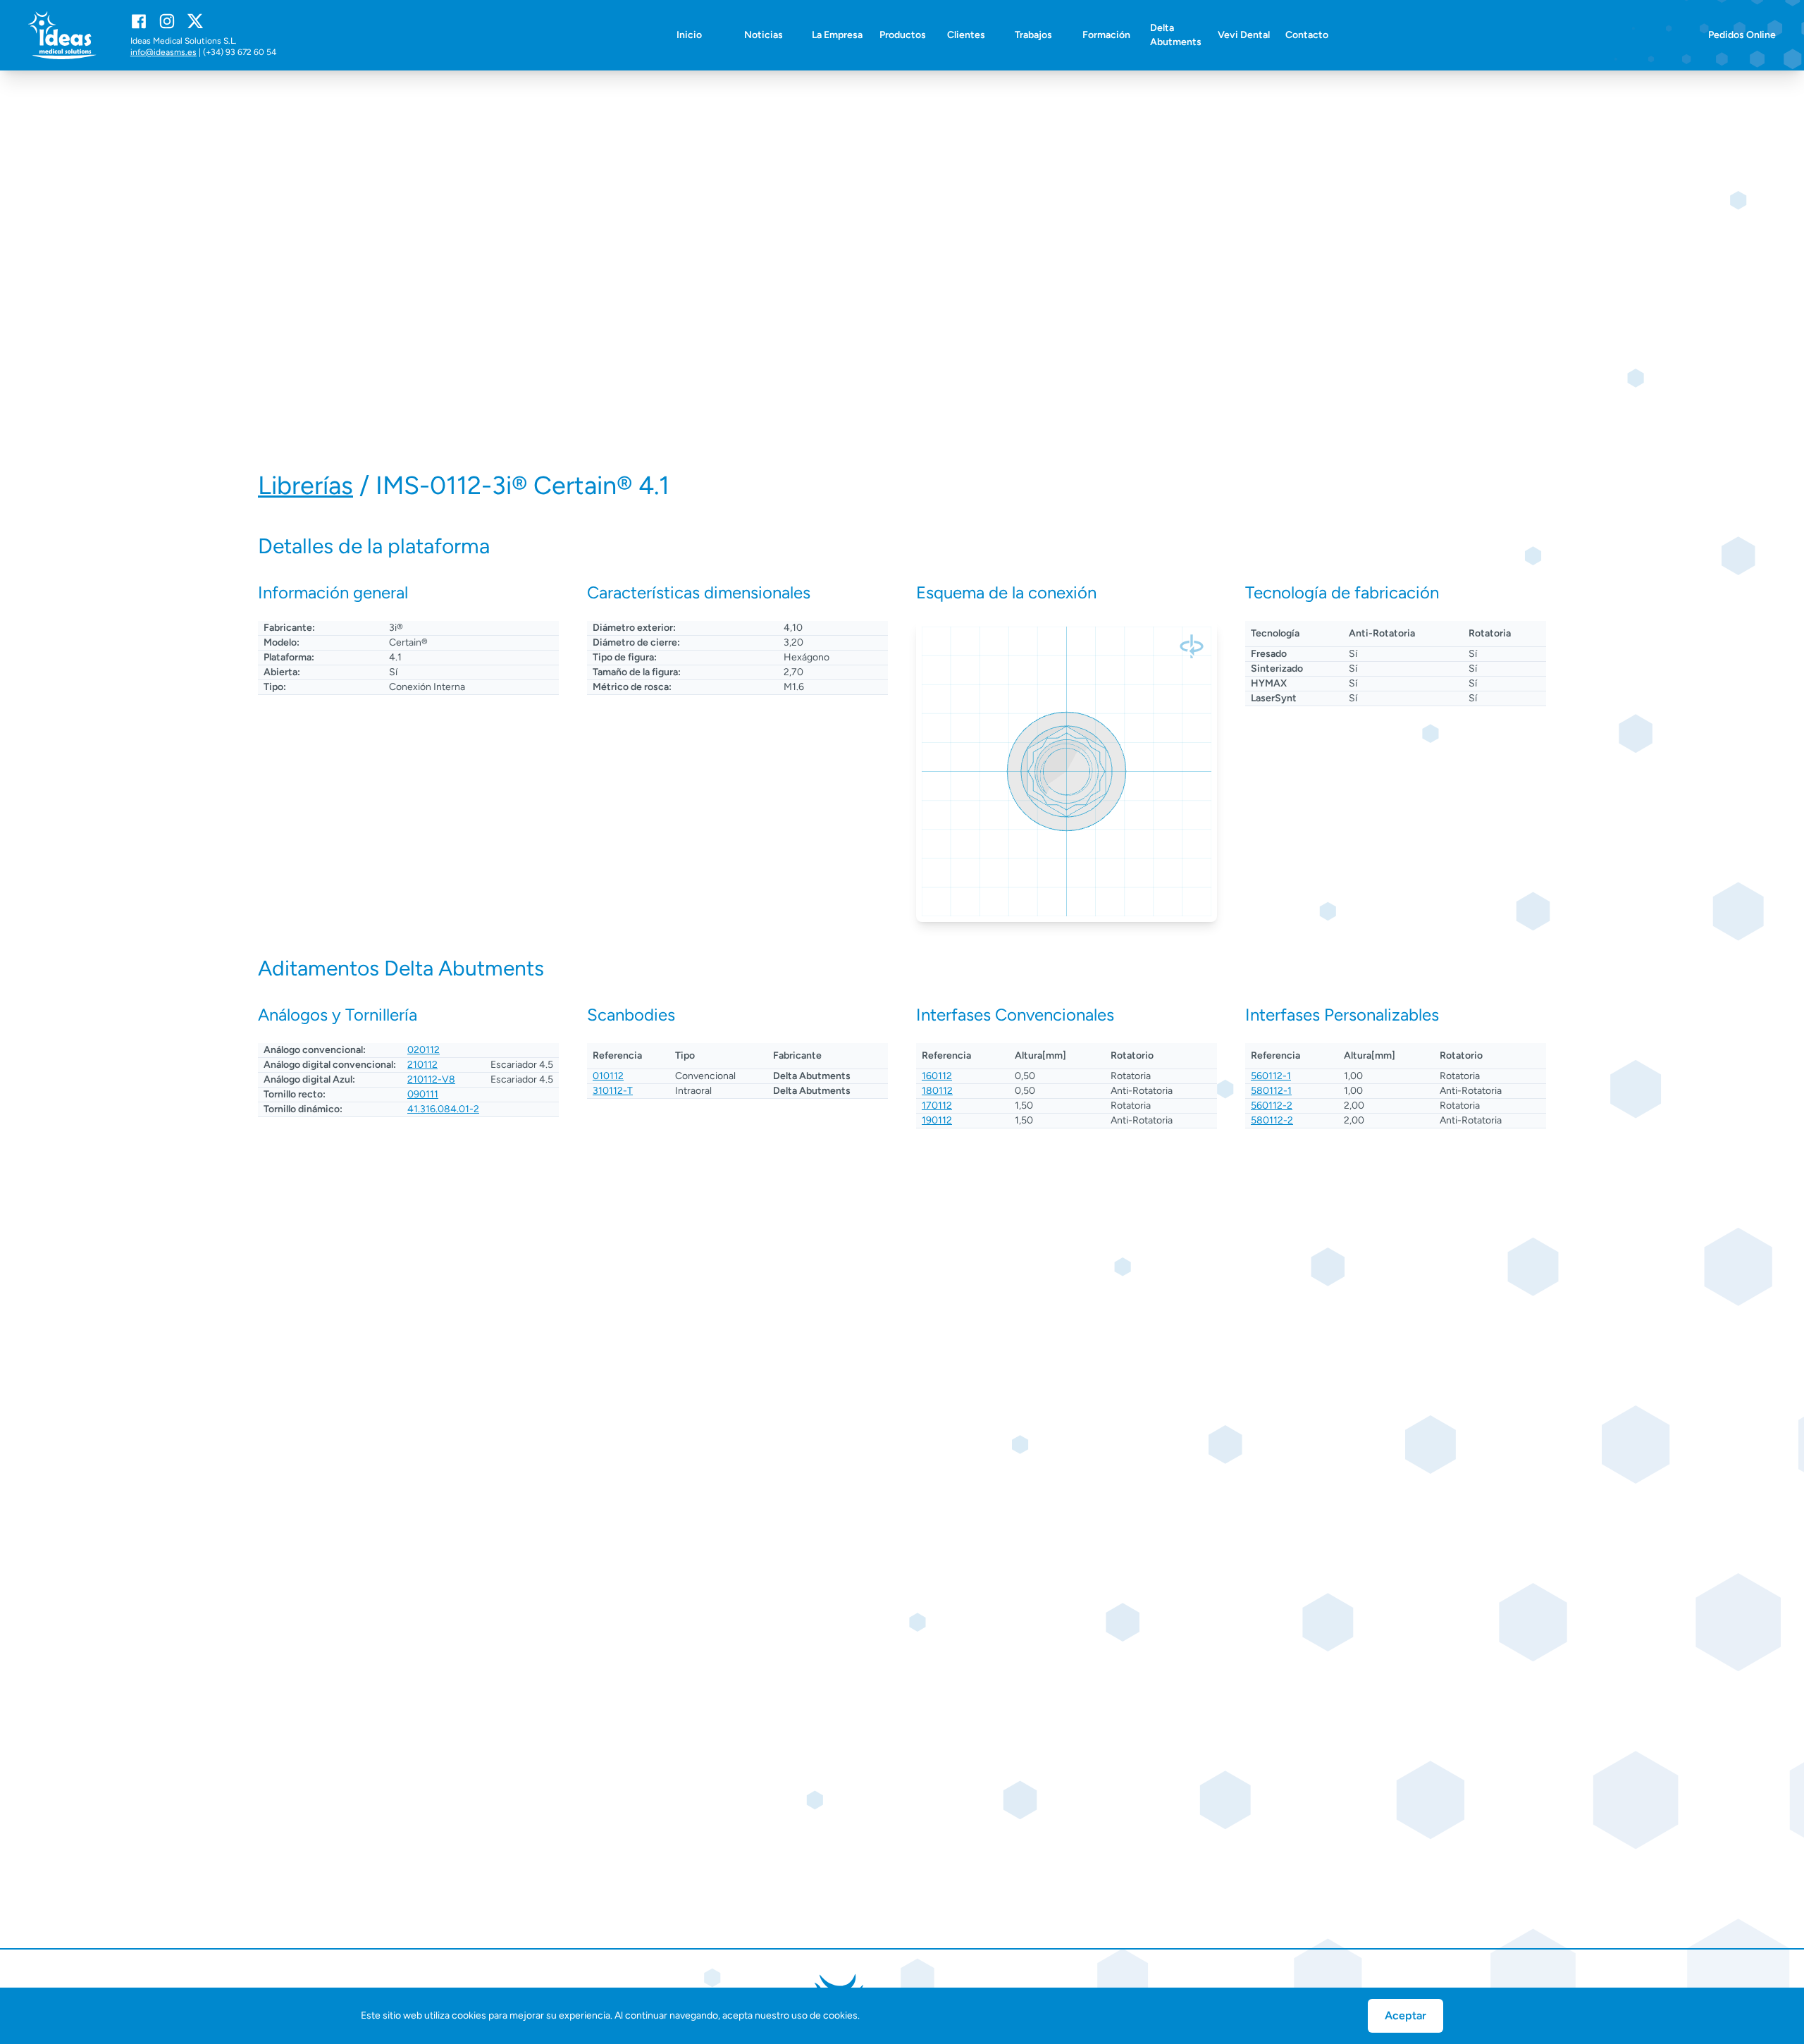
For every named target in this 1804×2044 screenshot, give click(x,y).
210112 (422, 1065)
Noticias (764, 35)
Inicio (689, 35)
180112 (937, 1091)
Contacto (1307, 35)
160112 (937, 1076)
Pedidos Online (1742, 35)
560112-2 (1272, 1106)
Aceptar (1405, 2015)
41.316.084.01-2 (443, 1109)
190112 (937, 1120)
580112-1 (1271, 1091)
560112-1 (1271, 1076)
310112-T (613, 1091)
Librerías (305, 485)
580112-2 (1272, 1120)
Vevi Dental (1244, 35)
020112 (424, 1050)
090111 (423, 1094)
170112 (937, 1106)
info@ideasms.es (163, 52)
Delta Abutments (1176, 35)
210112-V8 (431, 1079)
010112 (608, 1076)
